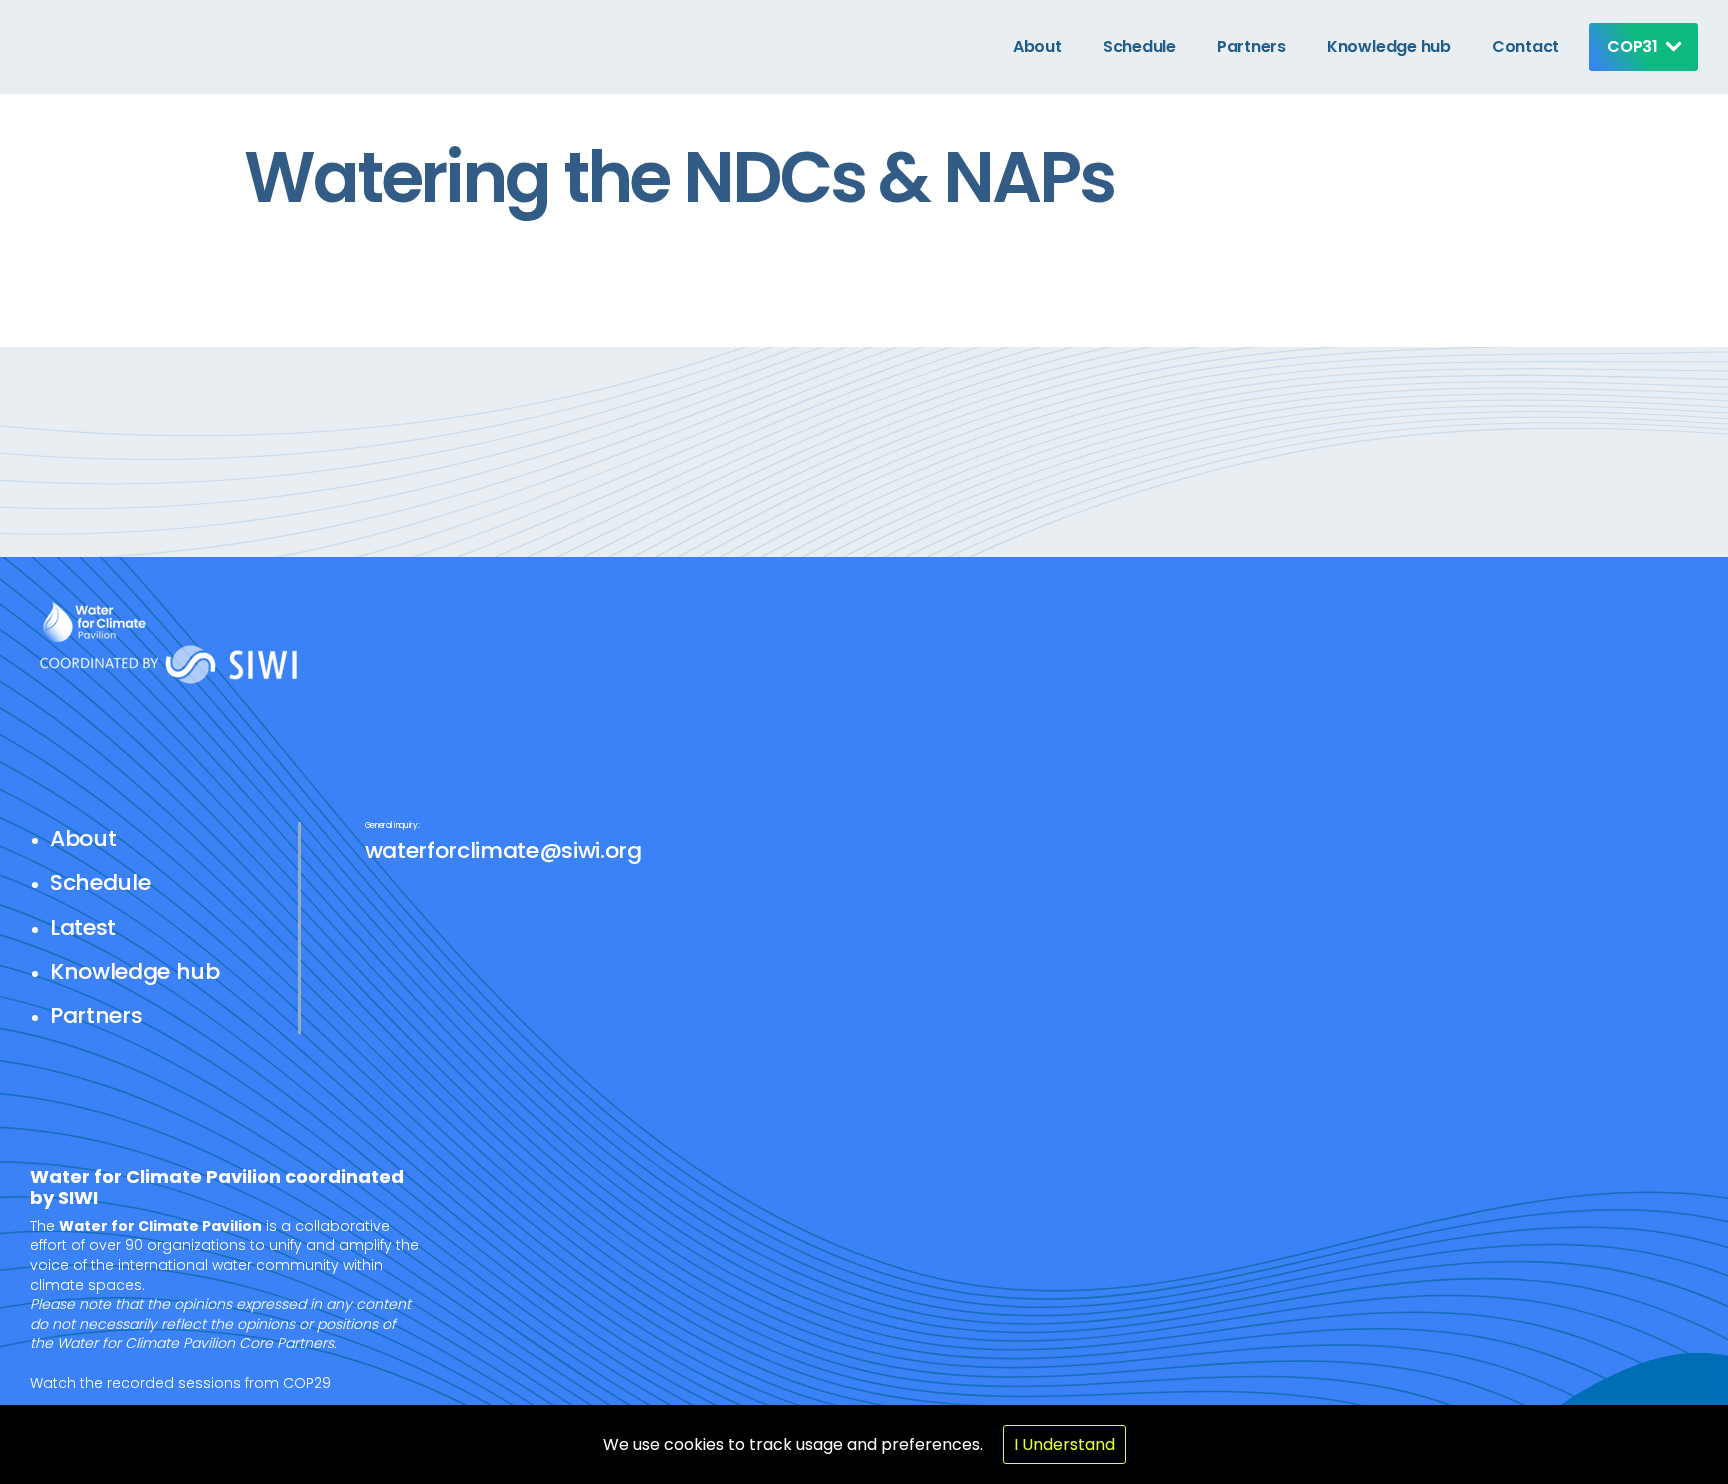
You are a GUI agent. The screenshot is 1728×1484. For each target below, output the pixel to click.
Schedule (1139, 46)
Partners (1251, 46)
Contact (1525, 46)
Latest (83, 927)
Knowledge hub (1389, 46)
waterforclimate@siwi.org (503, 850)
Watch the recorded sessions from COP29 (180, 1383)
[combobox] (1638, 47)
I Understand (1064, 1444)
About (1037, 46)
